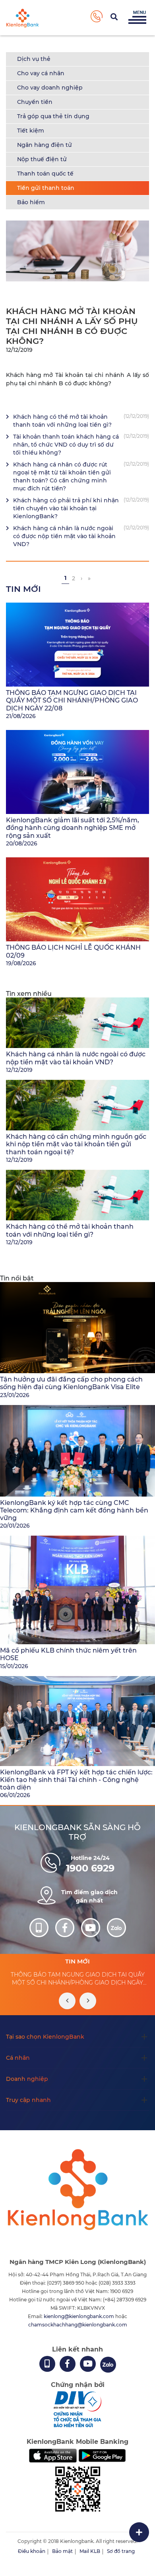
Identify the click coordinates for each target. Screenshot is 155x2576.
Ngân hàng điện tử (45, 145)
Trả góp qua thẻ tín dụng (53, 116)
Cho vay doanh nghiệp (50, 88)
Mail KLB (90, 2551)
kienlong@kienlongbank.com (79, 2316)
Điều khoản (32, 2551)
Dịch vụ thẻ (34, 59)
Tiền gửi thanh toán (46, 188)
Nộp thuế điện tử (42, 159)
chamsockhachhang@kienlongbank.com (78, 2325)
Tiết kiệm (31, 131)
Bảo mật (62, 2551)
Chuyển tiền (35, 102)
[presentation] (67, 2001)
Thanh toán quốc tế (45, 174)
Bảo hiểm (31, 202)
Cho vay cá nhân (41, 73)
